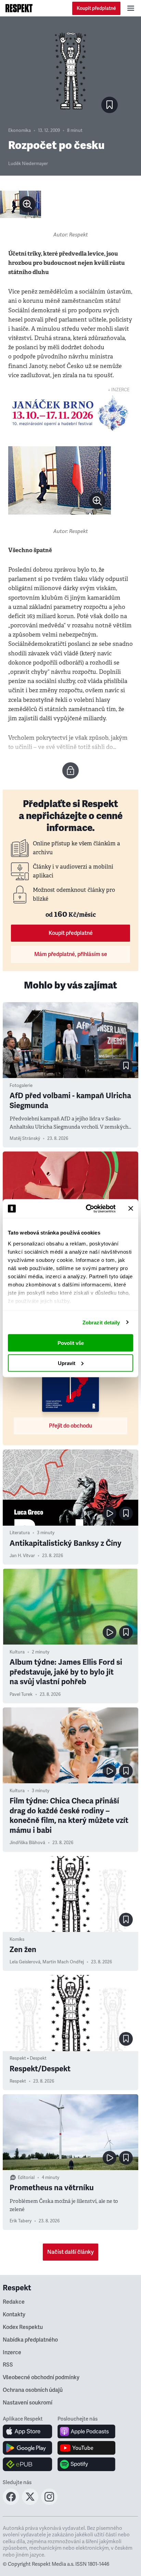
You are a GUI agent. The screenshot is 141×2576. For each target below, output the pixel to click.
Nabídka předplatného (30, 2340)
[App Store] (28, 2431)
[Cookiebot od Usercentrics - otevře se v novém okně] (87, 1209)
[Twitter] (30, 2503)
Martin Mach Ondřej (63, 1962)
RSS (8, 2365)
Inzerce (12, 2353)
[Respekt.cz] (19, 8)
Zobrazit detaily (101, 1322)
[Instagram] (49, 2503)
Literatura (20, 1533)
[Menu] (131, 8)
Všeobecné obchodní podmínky (41, 2377)
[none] (27, 204)
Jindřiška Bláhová (27, 1843)
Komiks (17, 1939)
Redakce (14, 2302)
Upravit (67, 1363)
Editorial (26, 2178)
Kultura (17, 1652)
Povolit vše (71, 1343)
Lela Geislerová (25, 1962)
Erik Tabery (21, 2221)
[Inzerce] (70, 413)
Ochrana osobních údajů (33, 2390)
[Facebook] (11, 2503)
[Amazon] (28, 2464)
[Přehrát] (110, 1513)
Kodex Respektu (23, 2327)
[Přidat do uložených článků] (126, 1066)
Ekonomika (20, 131)
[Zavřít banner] (131, 1209)
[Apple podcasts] (86, 2431)
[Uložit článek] (110, 105)
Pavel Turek (21, 1694)
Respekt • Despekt (28, 2058)
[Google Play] (28, 2448)
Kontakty (14, 2315)
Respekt (18, 2081)
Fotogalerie (21, 1086)
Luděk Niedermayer (28, 164)
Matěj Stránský (25, 1139)
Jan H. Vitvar (22, 1556)
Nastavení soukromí (28, 2403)
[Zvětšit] (21, 204)
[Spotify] (86, 2464)
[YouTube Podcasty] (86, 2448)
